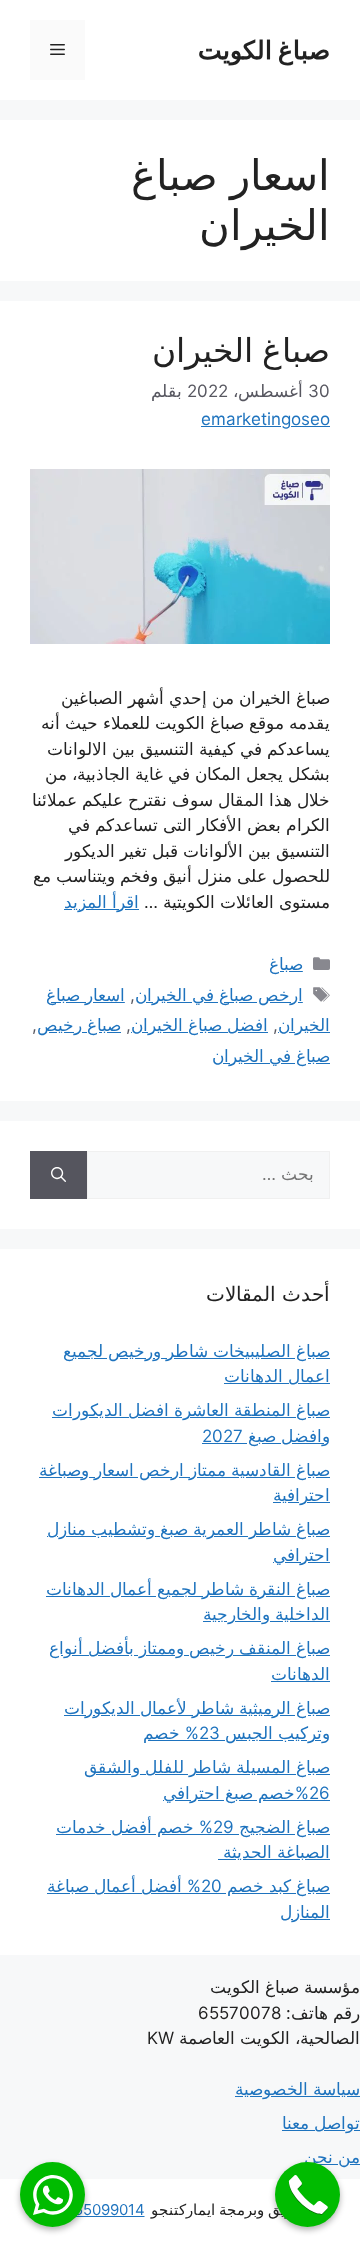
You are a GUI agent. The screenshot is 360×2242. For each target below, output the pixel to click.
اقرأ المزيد (101, 902)
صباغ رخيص (79, 1025)
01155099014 (98, 2209)
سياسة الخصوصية (297, 2089)
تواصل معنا (321, 2123)
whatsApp (52, 2194)
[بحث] (58, 1175)
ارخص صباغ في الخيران (219, 995)
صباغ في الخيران (271, 1056)
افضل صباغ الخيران (199, 1025)
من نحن (332, 2157)
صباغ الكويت (264, 50)
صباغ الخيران (241, 350)
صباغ (286, 964)
